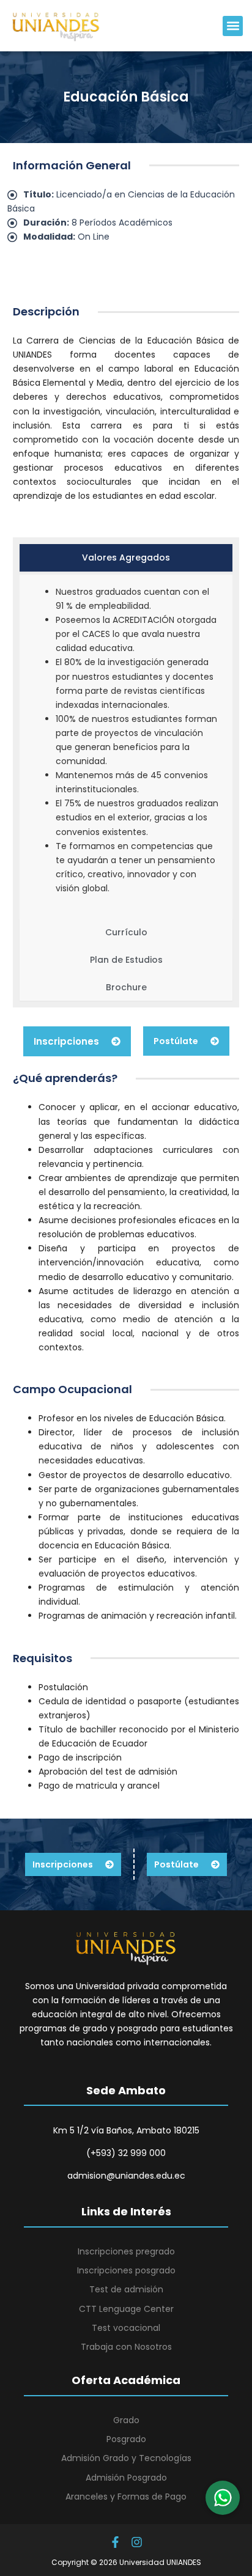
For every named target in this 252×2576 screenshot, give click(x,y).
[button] (233, 26)
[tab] (126, 558)
